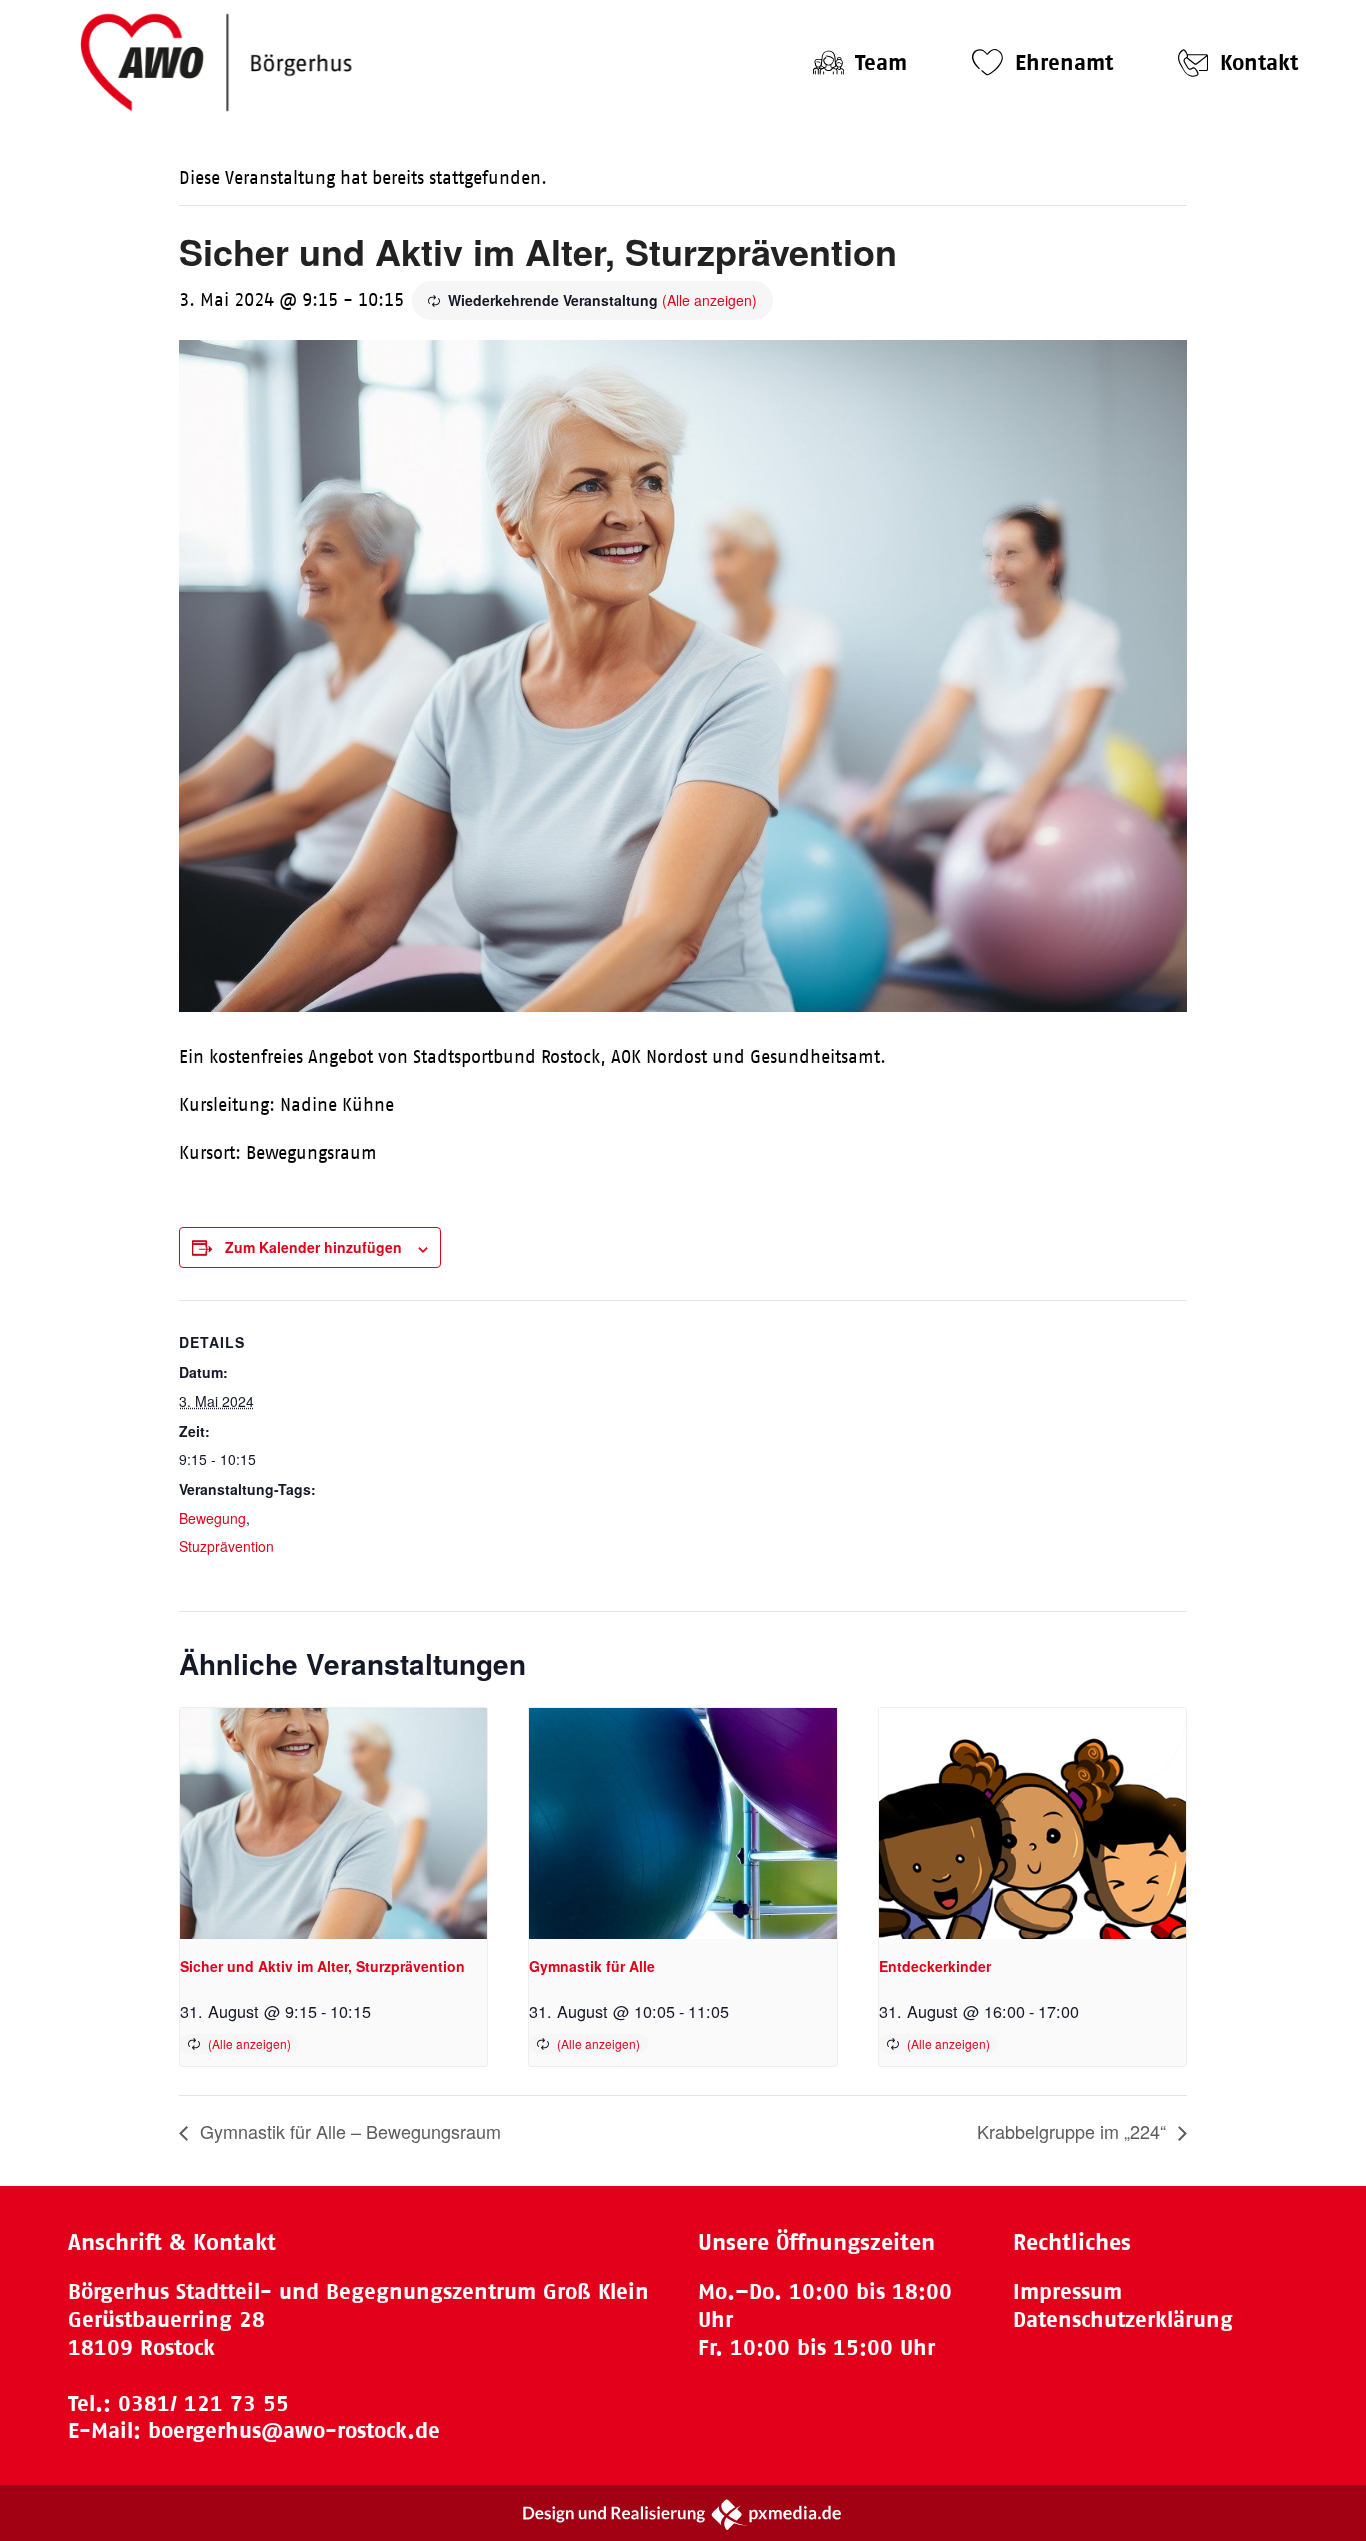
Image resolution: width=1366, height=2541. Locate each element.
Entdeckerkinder (935, 1966)
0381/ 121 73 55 (203, 2403)
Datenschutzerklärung (1123, 2319)
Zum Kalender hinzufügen (313, 1247)
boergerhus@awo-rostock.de (294, 2430)
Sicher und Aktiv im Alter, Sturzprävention (322, 1966)
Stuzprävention (226, 1546)
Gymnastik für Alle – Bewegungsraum (348, 2131)
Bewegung (212, 1518)
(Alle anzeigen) (709, 300)
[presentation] (333, 1823)
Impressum (1067, 2291)
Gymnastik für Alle (592, 1966)
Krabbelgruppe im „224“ (1074, 2131)
